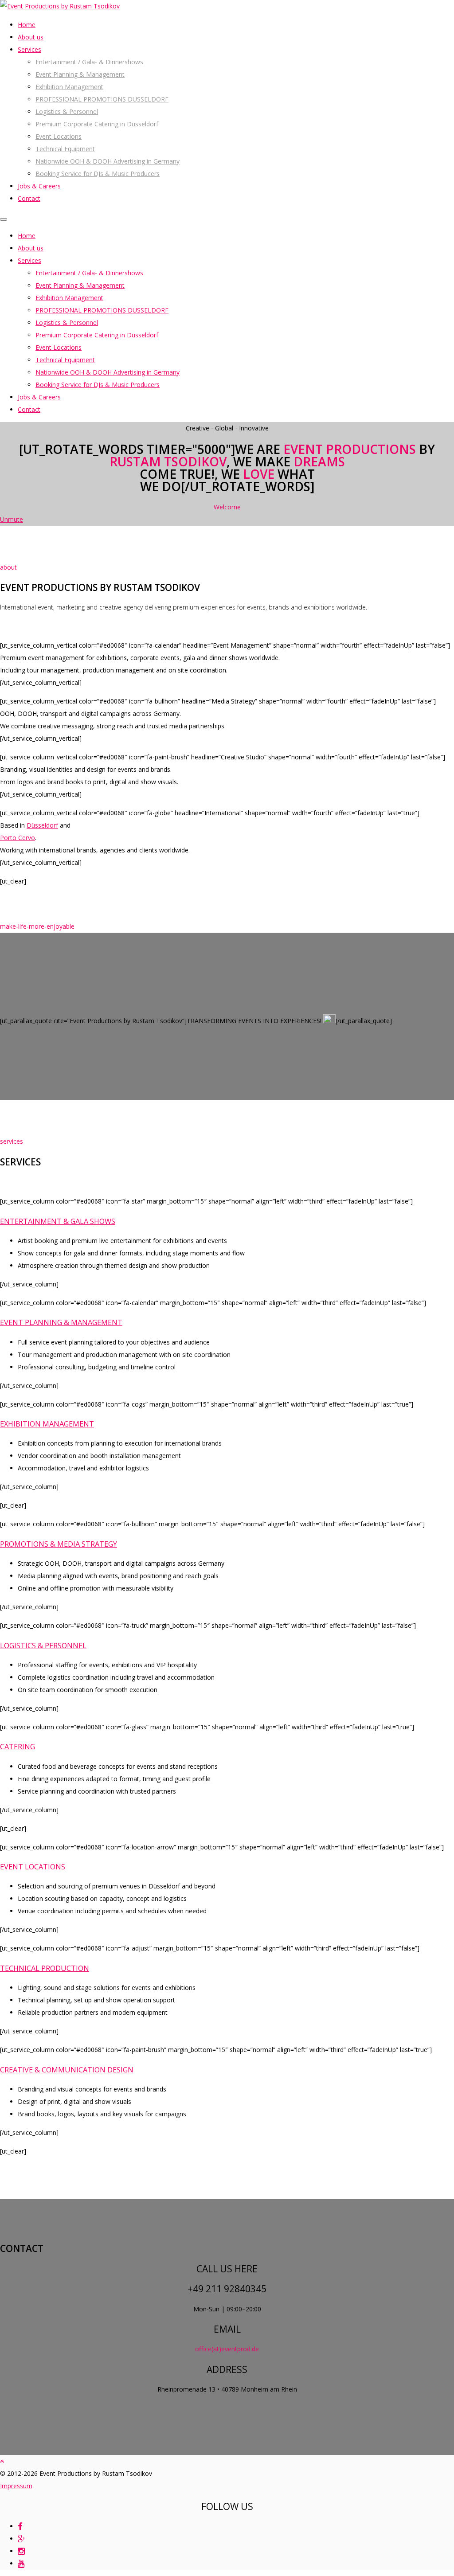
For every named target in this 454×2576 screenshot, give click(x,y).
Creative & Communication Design (67, 2070)
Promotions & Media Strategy (59, 1544)
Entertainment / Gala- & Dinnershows (89, 62)
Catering (18, 1747)
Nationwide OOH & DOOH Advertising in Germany (108, 161)
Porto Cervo (18, 838)
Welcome (227, 507)
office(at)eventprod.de (227, 2349)
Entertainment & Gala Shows (58, 1221)
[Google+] (22, 2539)
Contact (29, 198)
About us (31, 37)
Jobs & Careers (39, 186)
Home (27, 25)
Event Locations (59, 136)
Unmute (12, 519)
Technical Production (45, 1968)
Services (29, 49)
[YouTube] (21, 2563)
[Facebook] (20, 2526)
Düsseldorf (42, 825)
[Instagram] (21, 2551)
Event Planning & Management (80, 74)
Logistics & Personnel (67, 111)
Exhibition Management (69, 87)
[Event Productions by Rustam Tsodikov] (60, 6)
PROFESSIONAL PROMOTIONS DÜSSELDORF (102, 99)
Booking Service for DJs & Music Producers (98, 174)
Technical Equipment (65, 149)
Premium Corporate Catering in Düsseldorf (97, 124)
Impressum (16, 2486)
